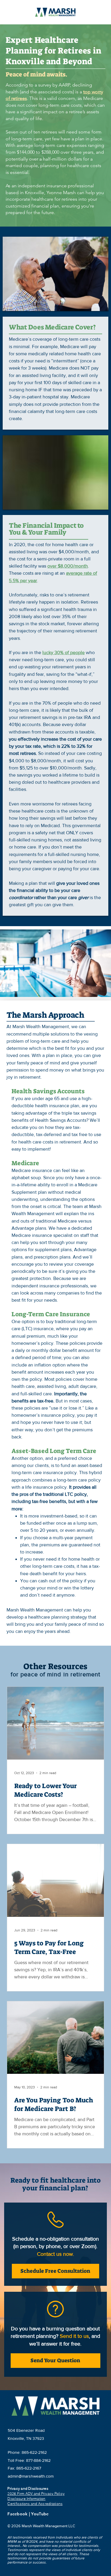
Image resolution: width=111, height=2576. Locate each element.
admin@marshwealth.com (31, 2476)
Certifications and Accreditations (35, 2504)
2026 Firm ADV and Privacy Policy (36, 2493)
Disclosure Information (26, 2499)
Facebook (18, 2514)
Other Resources (55, 1666)
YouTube (40, 2514)
